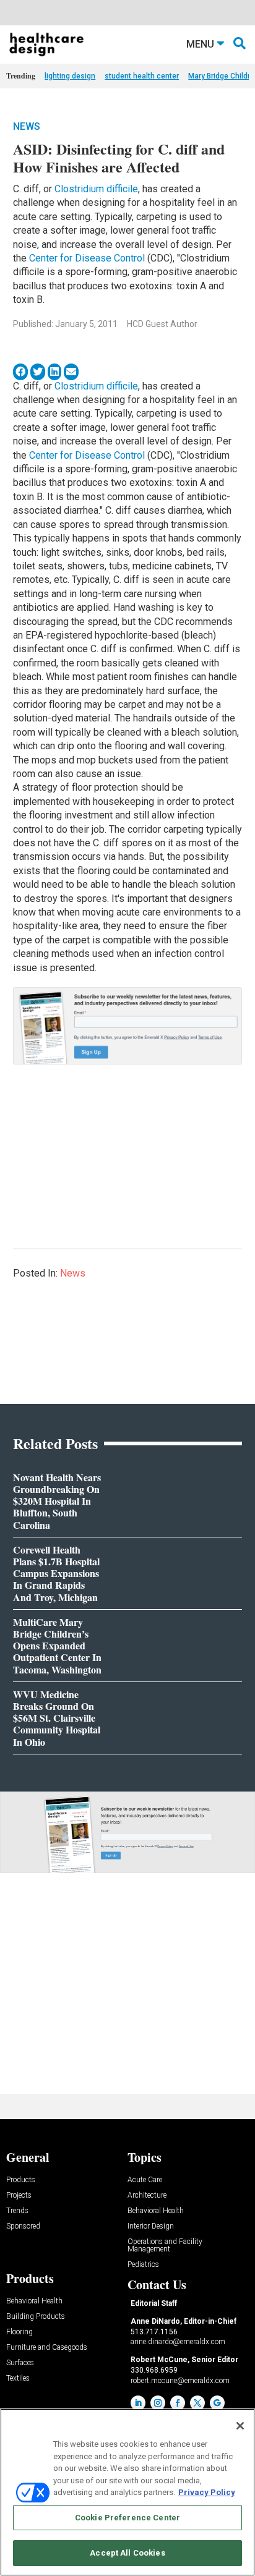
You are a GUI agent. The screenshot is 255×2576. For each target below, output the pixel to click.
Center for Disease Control (87, 258)
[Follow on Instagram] (158, 2403)
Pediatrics (143, 2265)
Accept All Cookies (127, 2553)
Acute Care (145, 2180)
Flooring (19, 2332)
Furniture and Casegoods (47, 2348)
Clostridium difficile (96, 189)
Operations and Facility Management (165, 2246)
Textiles (18, 2378)
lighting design (70, 76)
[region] (127, 2492)
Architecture (147, 2196)
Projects (19, 2196)
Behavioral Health (156, 2211)
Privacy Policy (207, 2492)
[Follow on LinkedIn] (138, 2403)
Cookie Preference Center (127, 2518)
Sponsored (23, 2226)
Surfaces (20, 2363)
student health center (142, 76)
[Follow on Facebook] (178, 2403)
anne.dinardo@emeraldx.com (178, 2342)
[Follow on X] (197, 2403)
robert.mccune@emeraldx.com (180, 2381)
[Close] (240, 2426)
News (27, 126)
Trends (17, 2211)
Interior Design (151, 2226)
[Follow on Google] (217, 2403)
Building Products (36, 2317)
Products (21, 2180)
